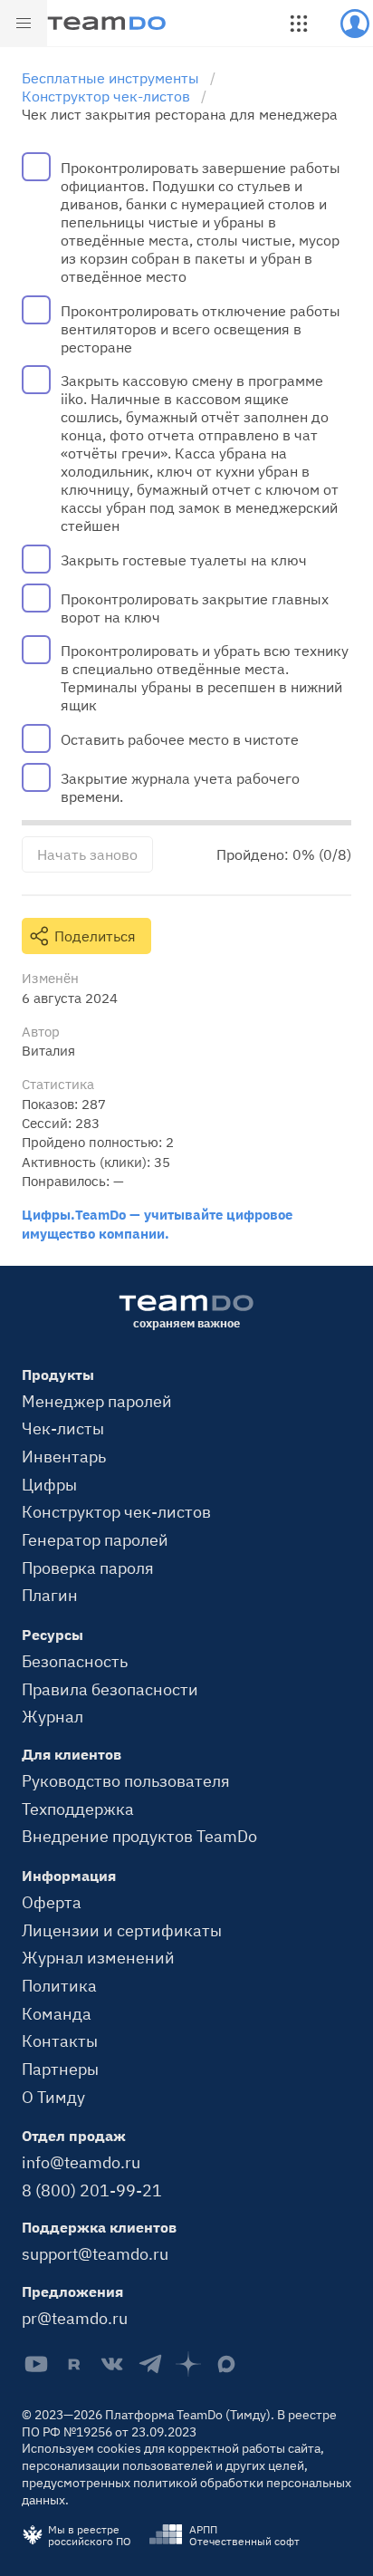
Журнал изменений (98, 1957)
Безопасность (75, 1661)
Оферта (52, 1902)
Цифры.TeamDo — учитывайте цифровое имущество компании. (157, 1224)
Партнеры (60, 2069)
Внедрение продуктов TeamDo (139, 1836)
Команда (57, 2013)
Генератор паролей (95, 1539)
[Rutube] (74, 2364)
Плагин (50, 1595)
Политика (59, 1985)
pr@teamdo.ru (75, 2318)
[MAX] (226, 2364)
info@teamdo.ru (81, 2162)
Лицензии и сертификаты (122, 1930)
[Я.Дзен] (188, 2364)
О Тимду (53, 2097)
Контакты (60, 2041)
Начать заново (87, 854)
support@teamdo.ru (95, 2253)
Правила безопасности (110, 1689)
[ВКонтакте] (112, 2364)
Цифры (49, 1484)
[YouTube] (36, 2364)
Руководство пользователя (126, 1780)
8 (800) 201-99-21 (92, 2190)
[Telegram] (150, 2364)
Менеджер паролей (97, 1401)
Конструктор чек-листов (116, 1511)
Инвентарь (64, 1456)
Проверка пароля (88, 1568)
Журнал (53, 1716)
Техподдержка (78, 1809)
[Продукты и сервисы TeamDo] (299, 24)
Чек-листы (63, 1428)
